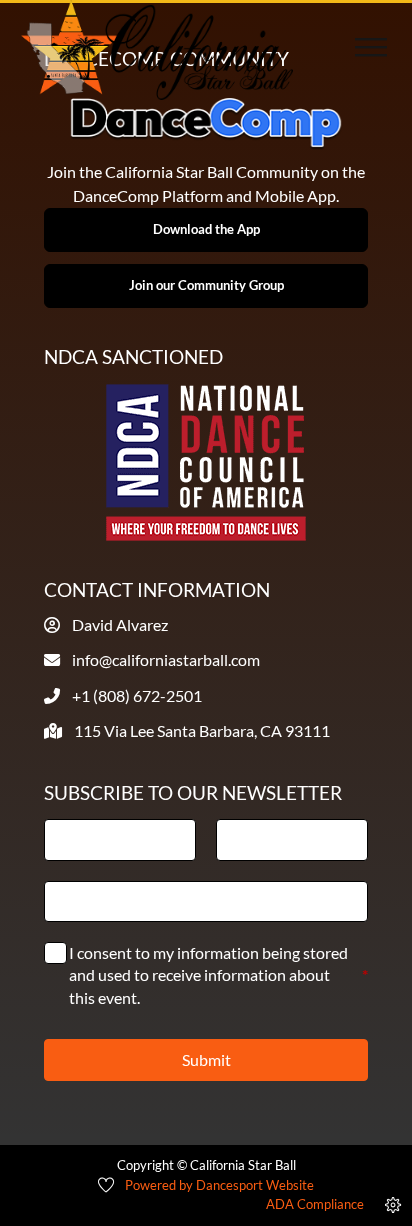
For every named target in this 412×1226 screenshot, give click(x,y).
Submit (206, 1059)
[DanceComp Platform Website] (206, 123)
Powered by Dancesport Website (219, 1185)
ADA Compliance (315, 1204)
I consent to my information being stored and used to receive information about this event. (218, 975)
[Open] (371, 50)
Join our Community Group (206, 285)
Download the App (206, 229)
